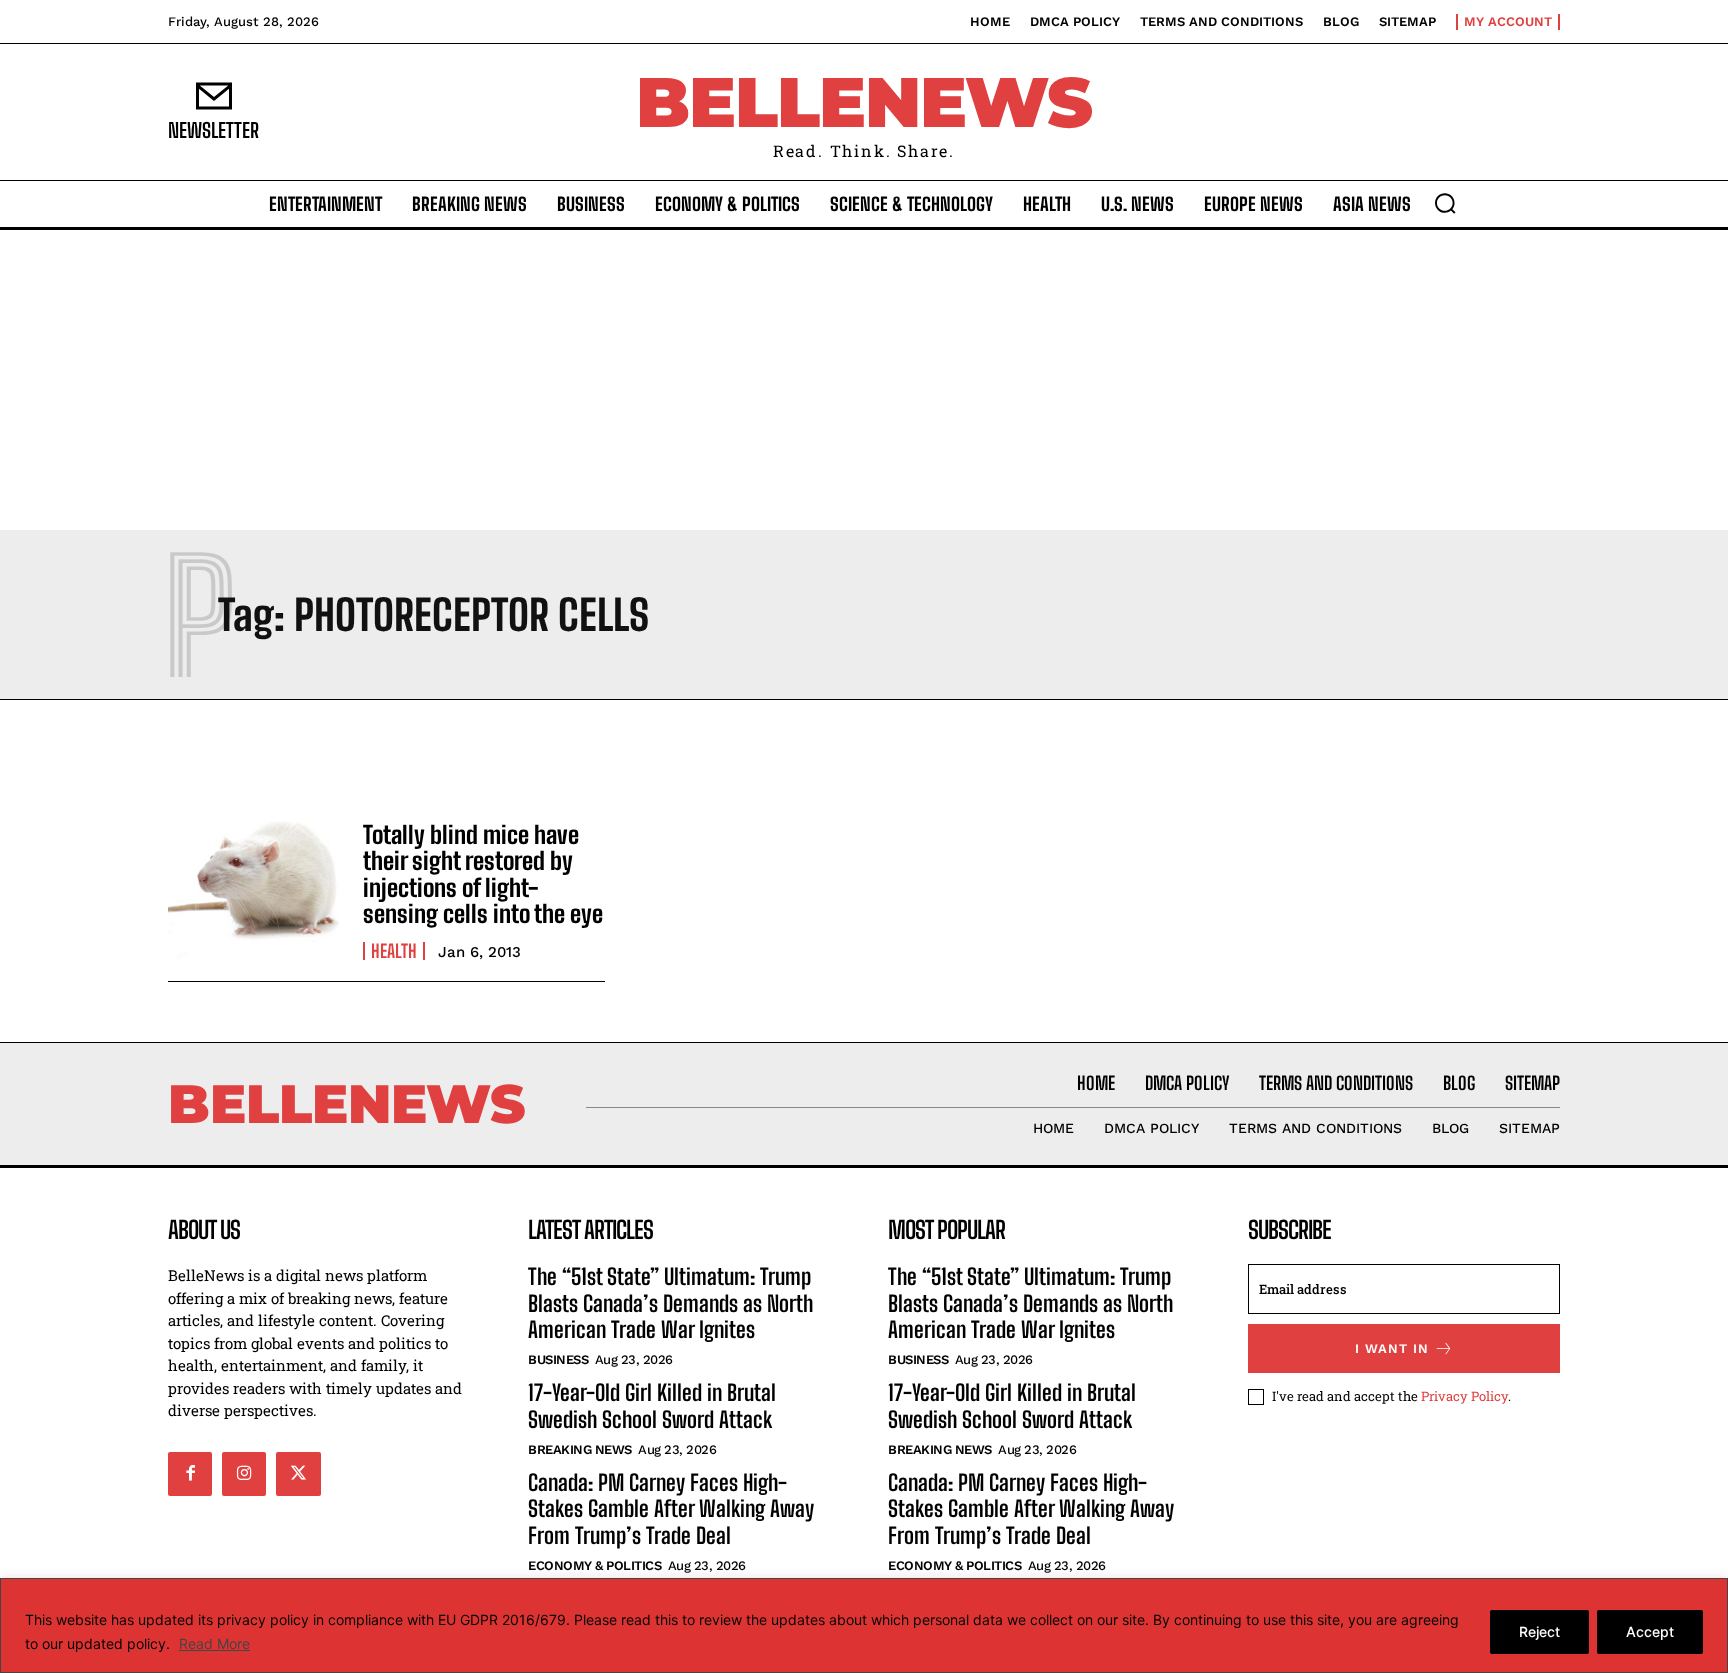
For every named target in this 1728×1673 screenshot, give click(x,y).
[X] (298, 1474)
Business (558, 1359)
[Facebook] (190, 1474)
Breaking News (580, 1449)
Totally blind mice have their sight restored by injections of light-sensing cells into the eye (483, 874)
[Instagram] (244, 1474)
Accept (1650, 1631)
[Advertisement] (864, 380)
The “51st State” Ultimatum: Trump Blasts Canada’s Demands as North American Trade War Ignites (670, 1303)
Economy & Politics (594, 1565)
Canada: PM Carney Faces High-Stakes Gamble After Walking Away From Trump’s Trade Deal (671, 1509)
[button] (1445, 203)
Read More (214, 1643)
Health (394, 951)
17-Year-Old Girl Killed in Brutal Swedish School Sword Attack (652, 1405)
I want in (1392, 1348)
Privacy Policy (1464, 1396)
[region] (864, 1625)
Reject (1539, 1631)
